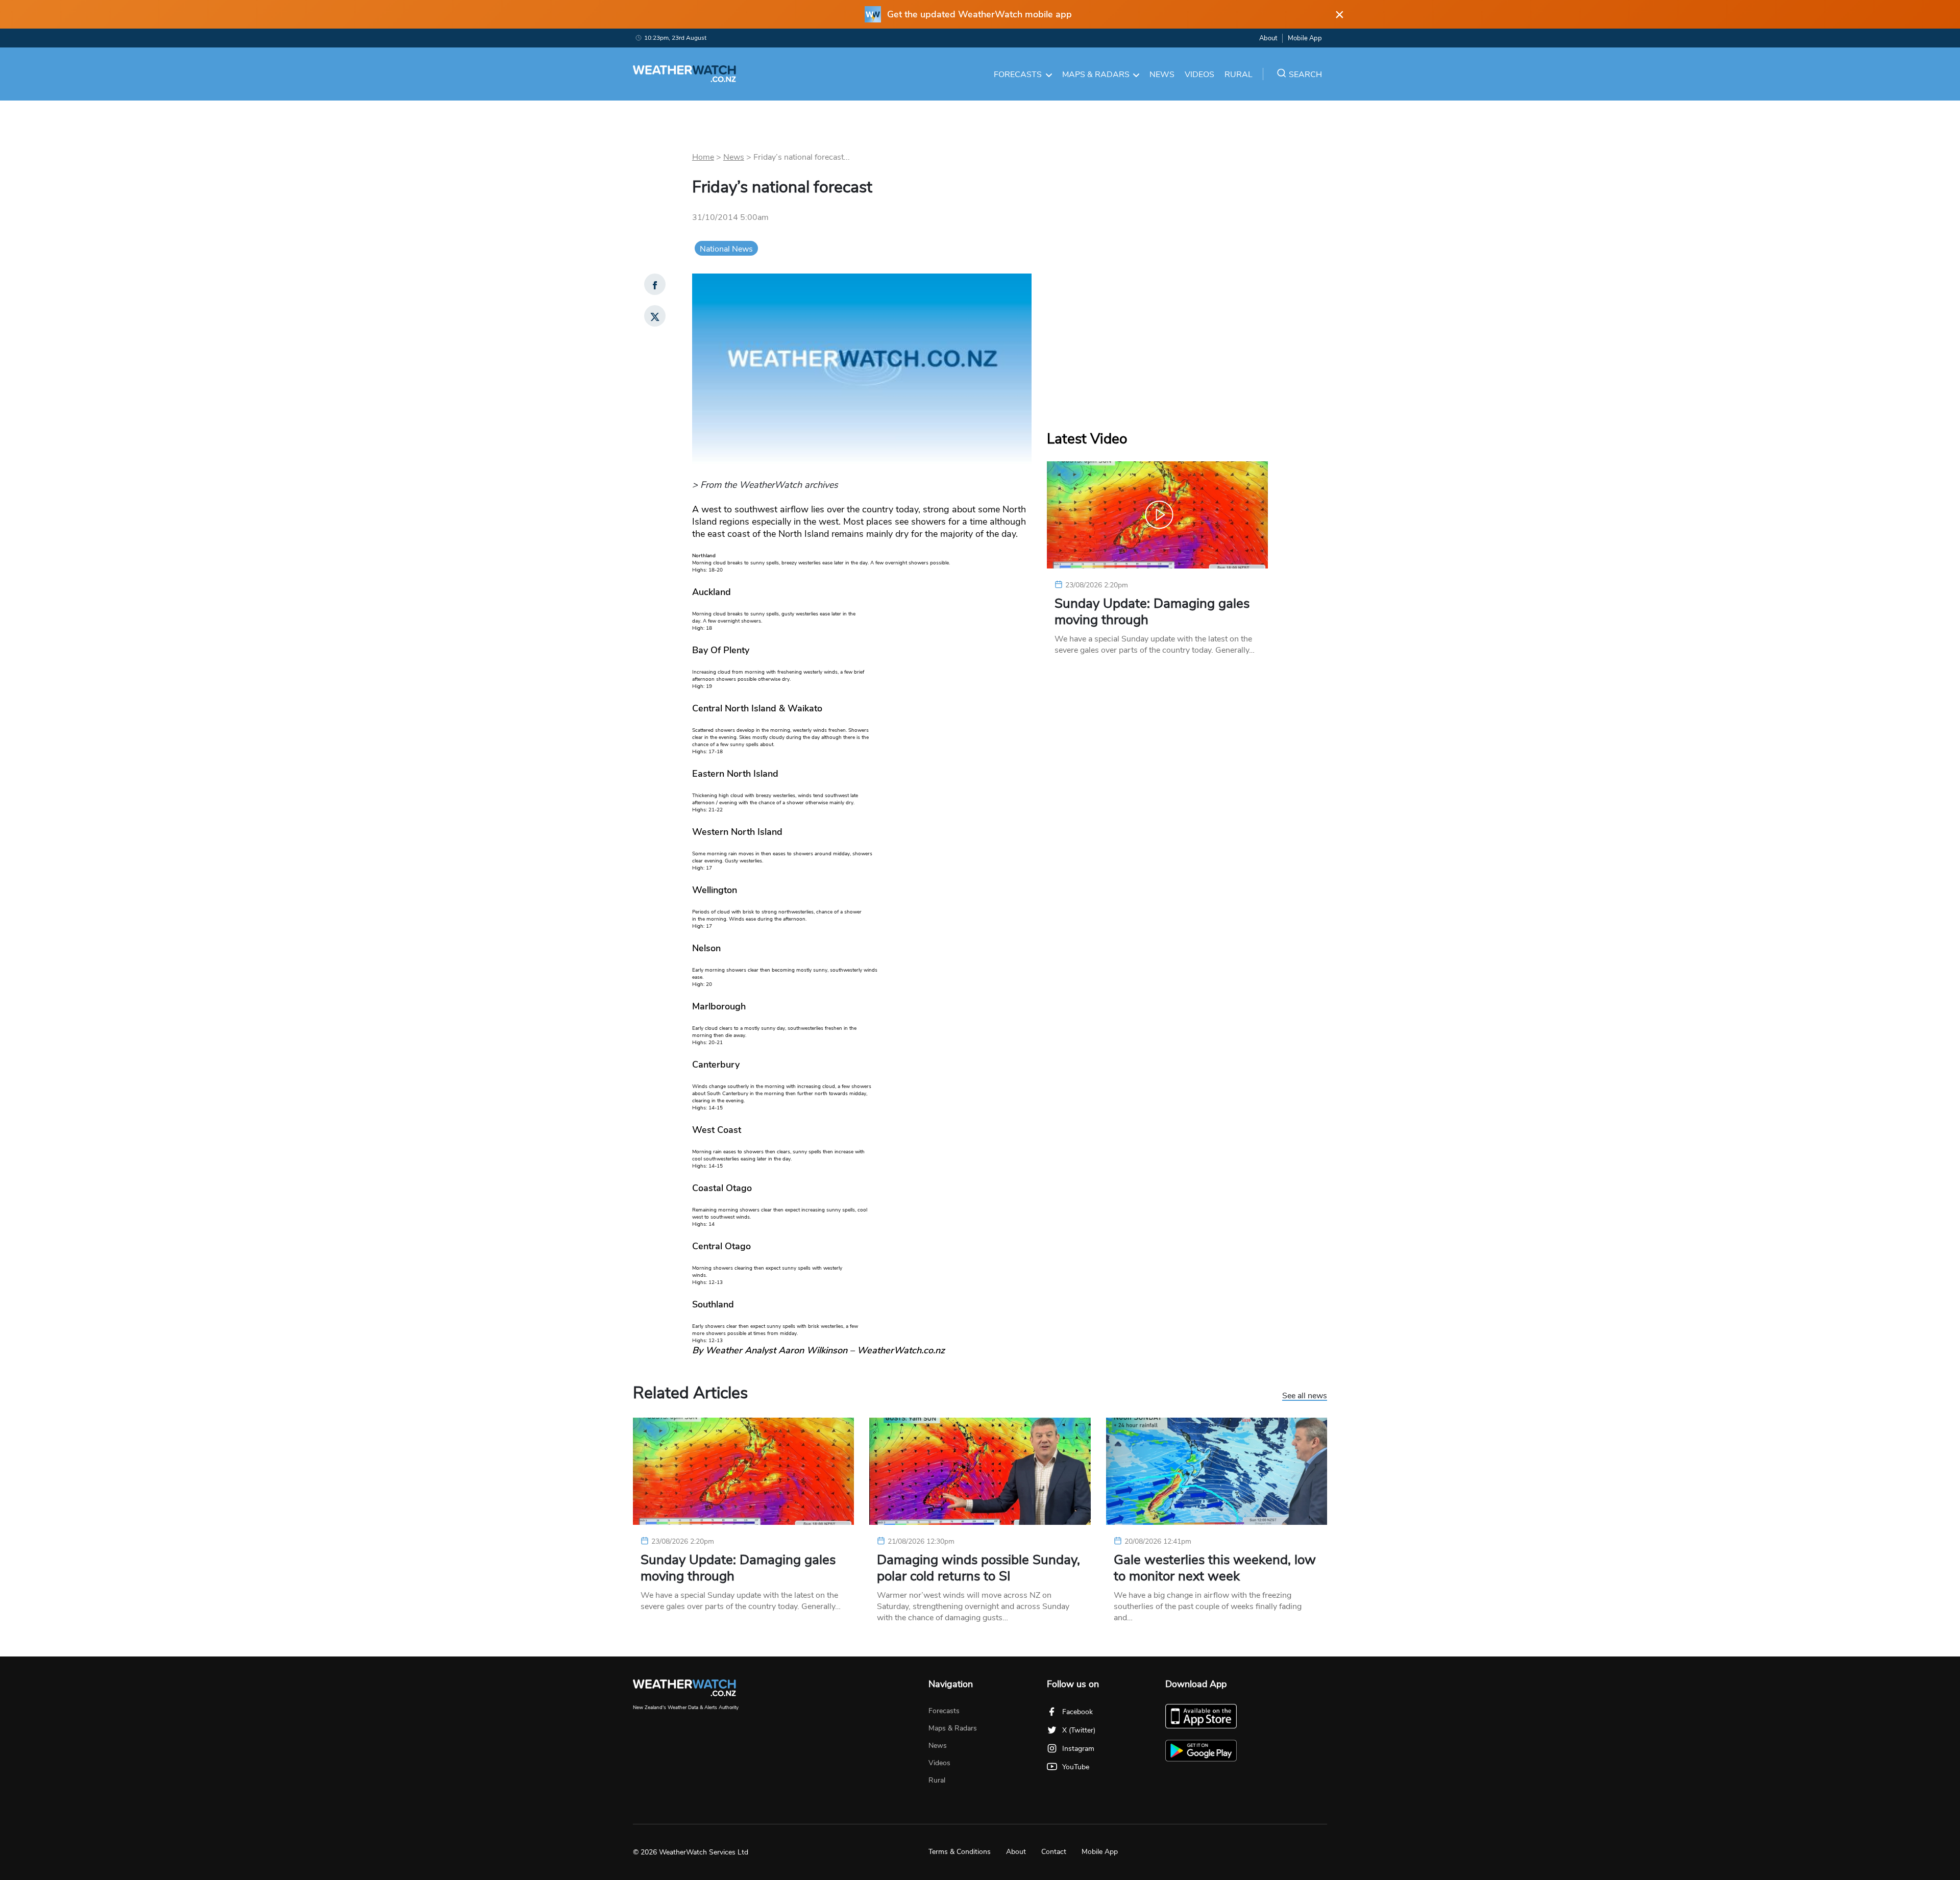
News (1162, 75)
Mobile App (1305, 38)
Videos (1199, 75)
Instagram (1078, 1749)
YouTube (1076, 1767)
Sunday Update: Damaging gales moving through (1152, 612)
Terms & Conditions (960, 1852)
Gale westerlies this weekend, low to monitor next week (1215, 1568)
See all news (1305, 1396)
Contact (1054, 1852)
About (1268, 38)
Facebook (1077, 1712)
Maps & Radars (1096, 75)
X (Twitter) (1079, 1730)
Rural (1239, 75)
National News (726, 249)
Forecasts (1018, 75)
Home (703, 157)
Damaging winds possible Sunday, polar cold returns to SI (978, 1568)
